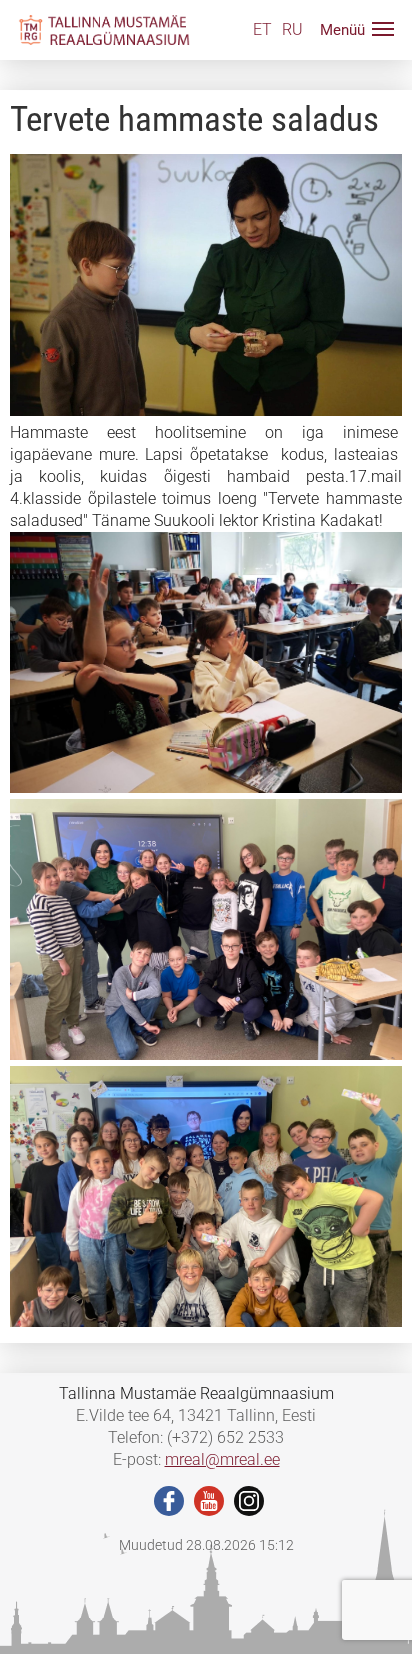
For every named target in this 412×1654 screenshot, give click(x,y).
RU (292, 29)
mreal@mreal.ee (222, 1459)
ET (262, 29)
